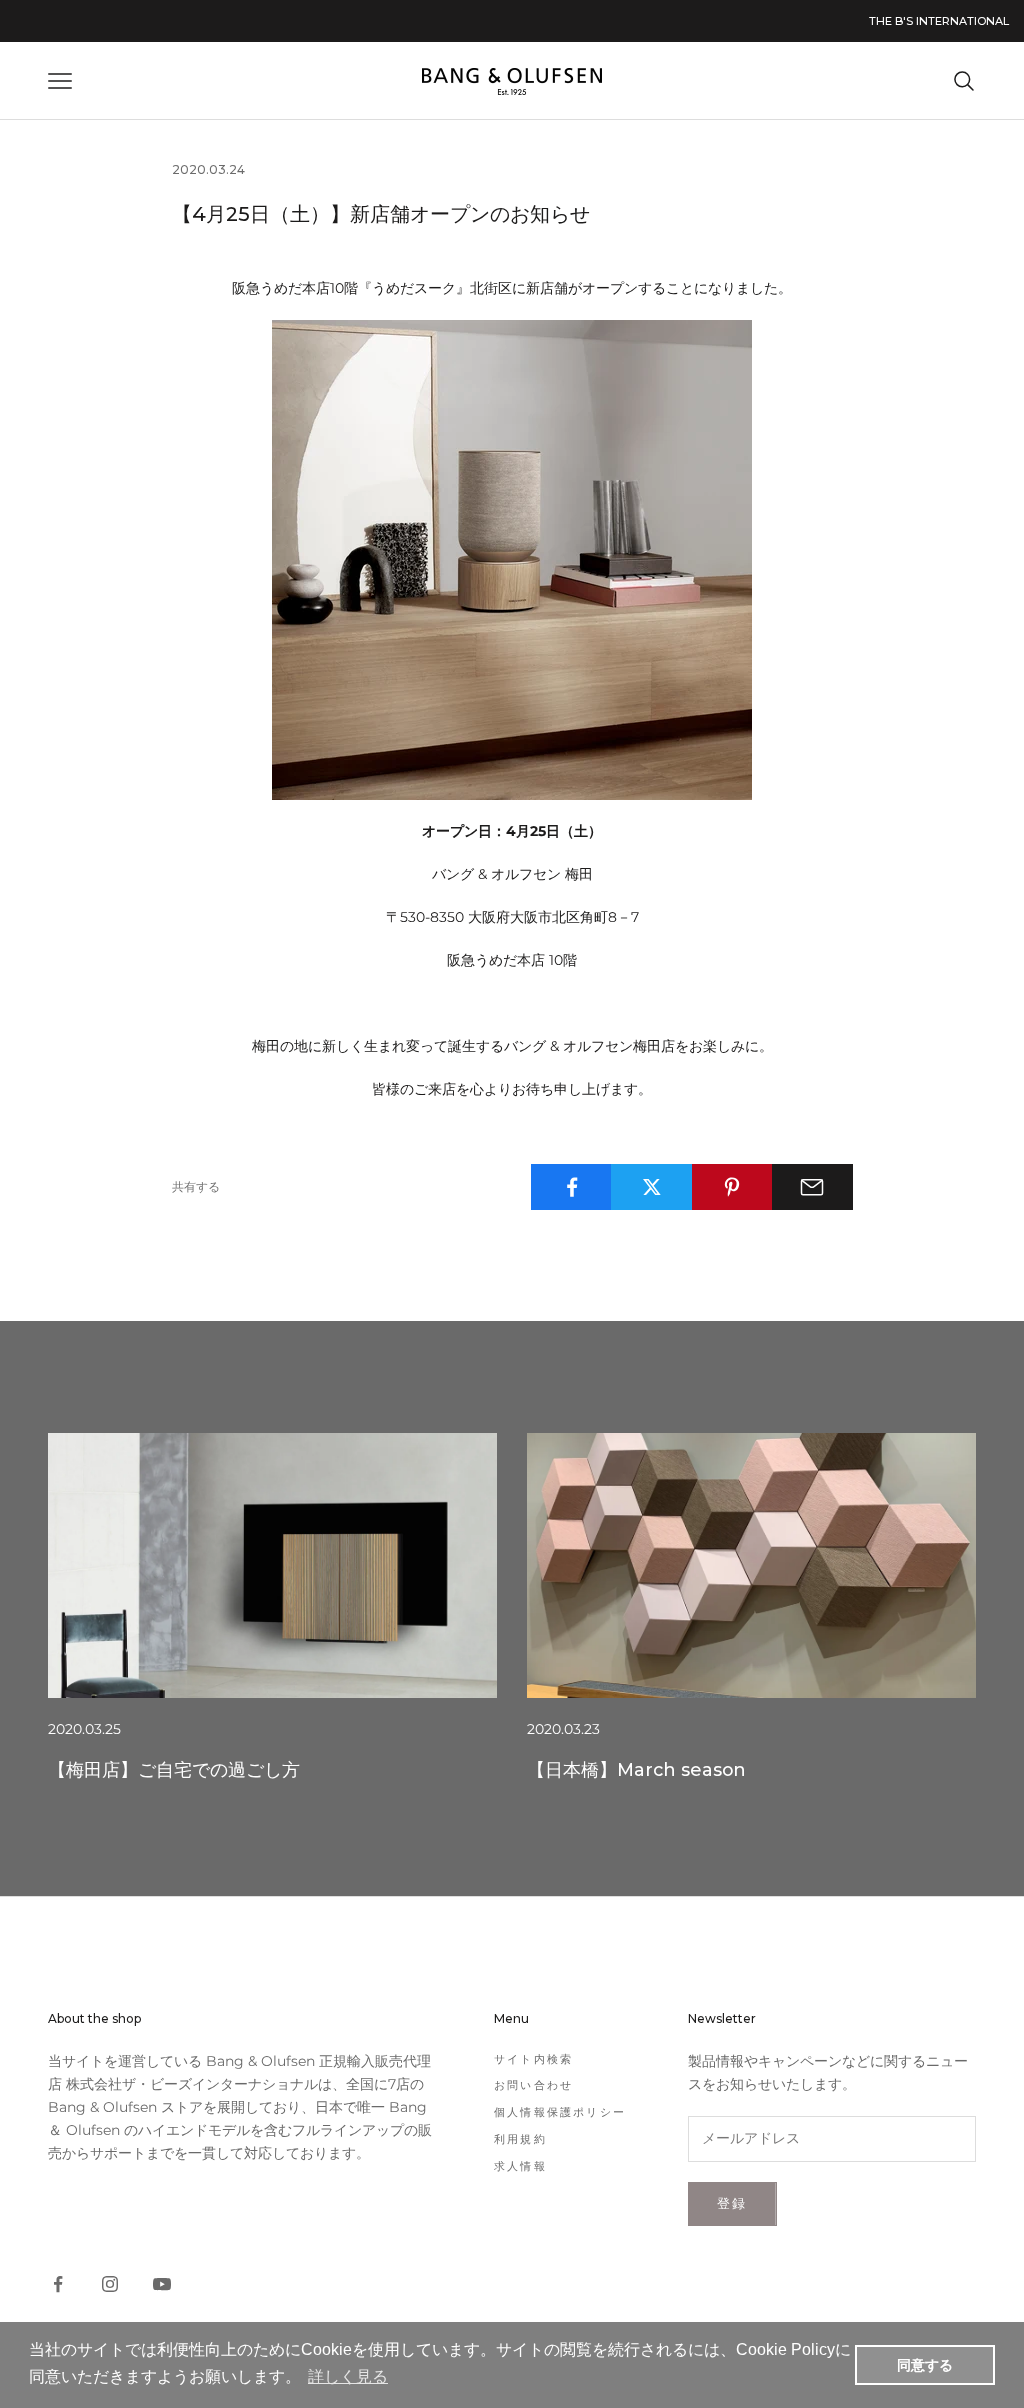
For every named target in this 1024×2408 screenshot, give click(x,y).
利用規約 (520, 2139)
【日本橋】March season (636, 1769)
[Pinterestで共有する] (732, 1187)
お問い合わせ (533, 2085)
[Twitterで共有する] (651, 1187)
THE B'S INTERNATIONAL (939, 21)
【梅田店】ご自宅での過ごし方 (174, 1769)
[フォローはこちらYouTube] (162, 2284)
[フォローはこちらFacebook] (58, 2284)
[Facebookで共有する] (571, 1187)
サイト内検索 (533, 2059)
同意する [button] (925, 2365)
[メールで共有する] (812, 1187)
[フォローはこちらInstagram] (110, 2284)
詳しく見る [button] (348, 2376)
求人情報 (520, 2166)
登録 (732, 2203)
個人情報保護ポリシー (560, 2112)
